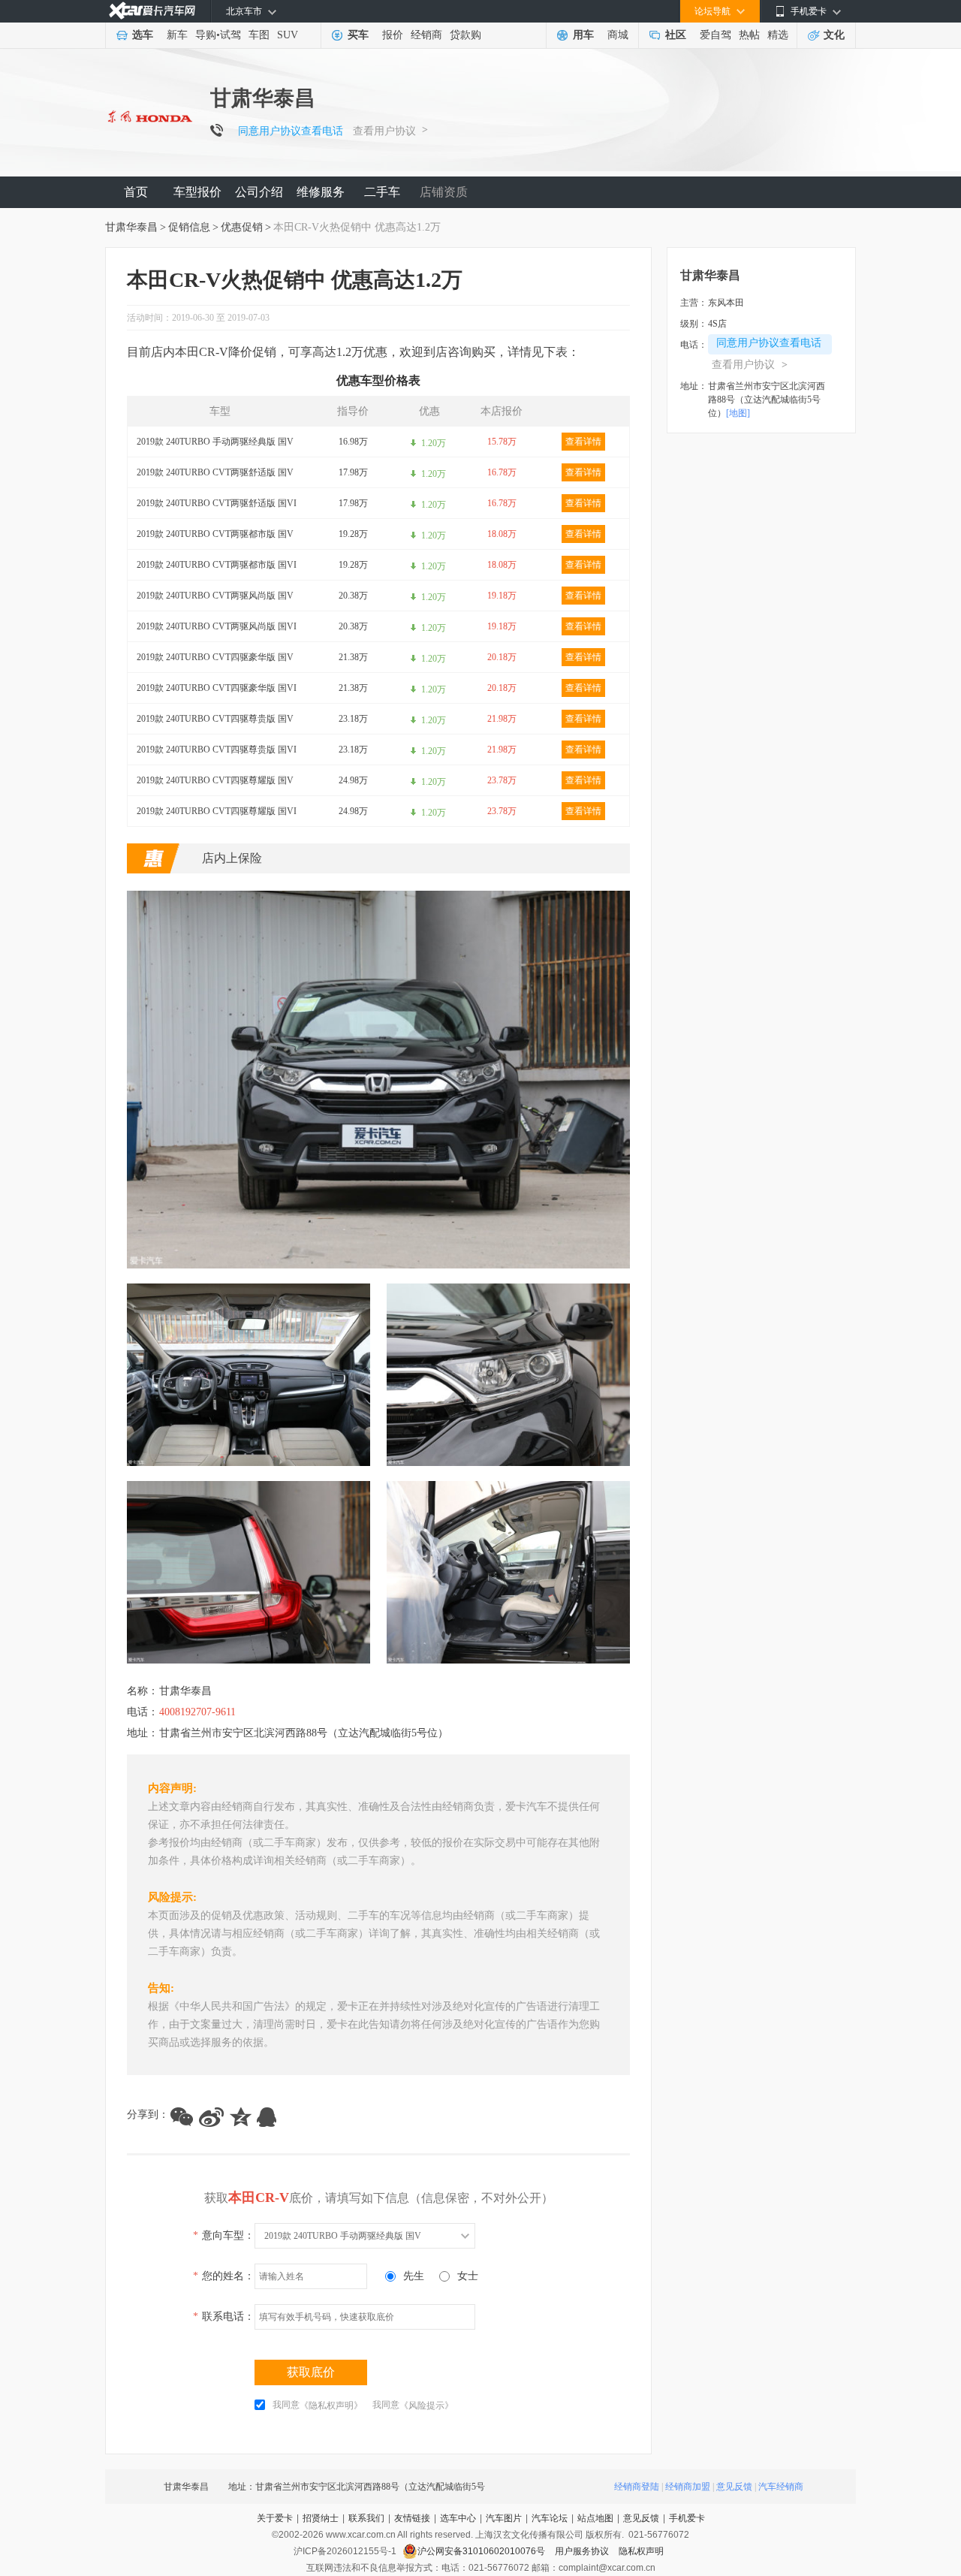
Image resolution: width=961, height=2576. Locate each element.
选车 (143, 35)
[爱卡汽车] (152, 11)
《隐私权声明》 (331, 2406)
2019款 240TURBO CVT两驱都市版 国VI (217, 565)
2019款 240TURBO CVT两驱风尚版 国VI (217, 626)
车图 (259, 35)
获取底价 (311, 2372)
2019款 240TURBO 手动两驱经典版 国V (215, 442)
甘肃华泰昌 (131, 227)
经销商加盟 (688, 2487)
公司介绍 (259, 192)
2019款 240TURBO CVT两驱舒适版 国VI (217, 503)
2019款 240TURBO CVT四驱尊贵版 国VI (217, 750)
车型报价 (197, 192)
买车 (358, 35)
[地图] (738, 413)
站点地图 (595, 2518)
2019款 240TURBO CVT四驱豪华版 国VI (217, 688)
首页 (136, 192)
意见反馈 (734, 2487)
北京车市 (244, 11)
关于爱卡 (275, 2518)
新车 (177, 35)
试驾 (230, 35)
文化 (834, 35)
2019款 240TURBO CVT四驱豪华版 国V (215, 657)
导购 (206, 35)
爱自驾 (715, 35)
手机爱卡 (687, 2518)
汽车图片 (504, 2518)
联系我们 (366, 2518)
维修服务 (321, 192)
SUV (288, 35)
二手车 (382, 192)
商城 (618, 35)
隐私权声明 (641, 2551)
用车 (583, 35)
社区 (676, 35)
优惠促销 (242, 227)
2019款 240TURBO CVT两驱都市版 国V (215, 534)
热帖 (749, 35)
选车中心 (458, 2518)
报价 (393, 35)
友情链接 (412, 2518)
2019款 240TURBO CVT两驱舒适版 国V (215, 472)
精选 (778, 35)
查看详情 (583, 442)
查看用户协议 (384, 131)
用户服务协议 (583, 2551)
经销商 (426, 35)
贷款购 (465, 35)
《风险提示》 (426, 2406)
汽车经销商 (781, 2487)
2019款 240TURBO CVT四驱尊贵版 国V (215, 719)
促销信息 (189, 227)
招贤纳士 (321, 2518)
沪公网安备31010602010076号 (482, 2551)
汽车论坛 (550, 2518)
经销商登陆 (637, 2487)
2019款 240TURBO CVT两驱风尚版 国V (215, 596)
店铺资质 (444, 192)
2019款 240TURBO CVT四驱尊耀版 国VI (217, 811)
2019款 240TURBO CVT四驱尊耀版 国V (215, 780)
